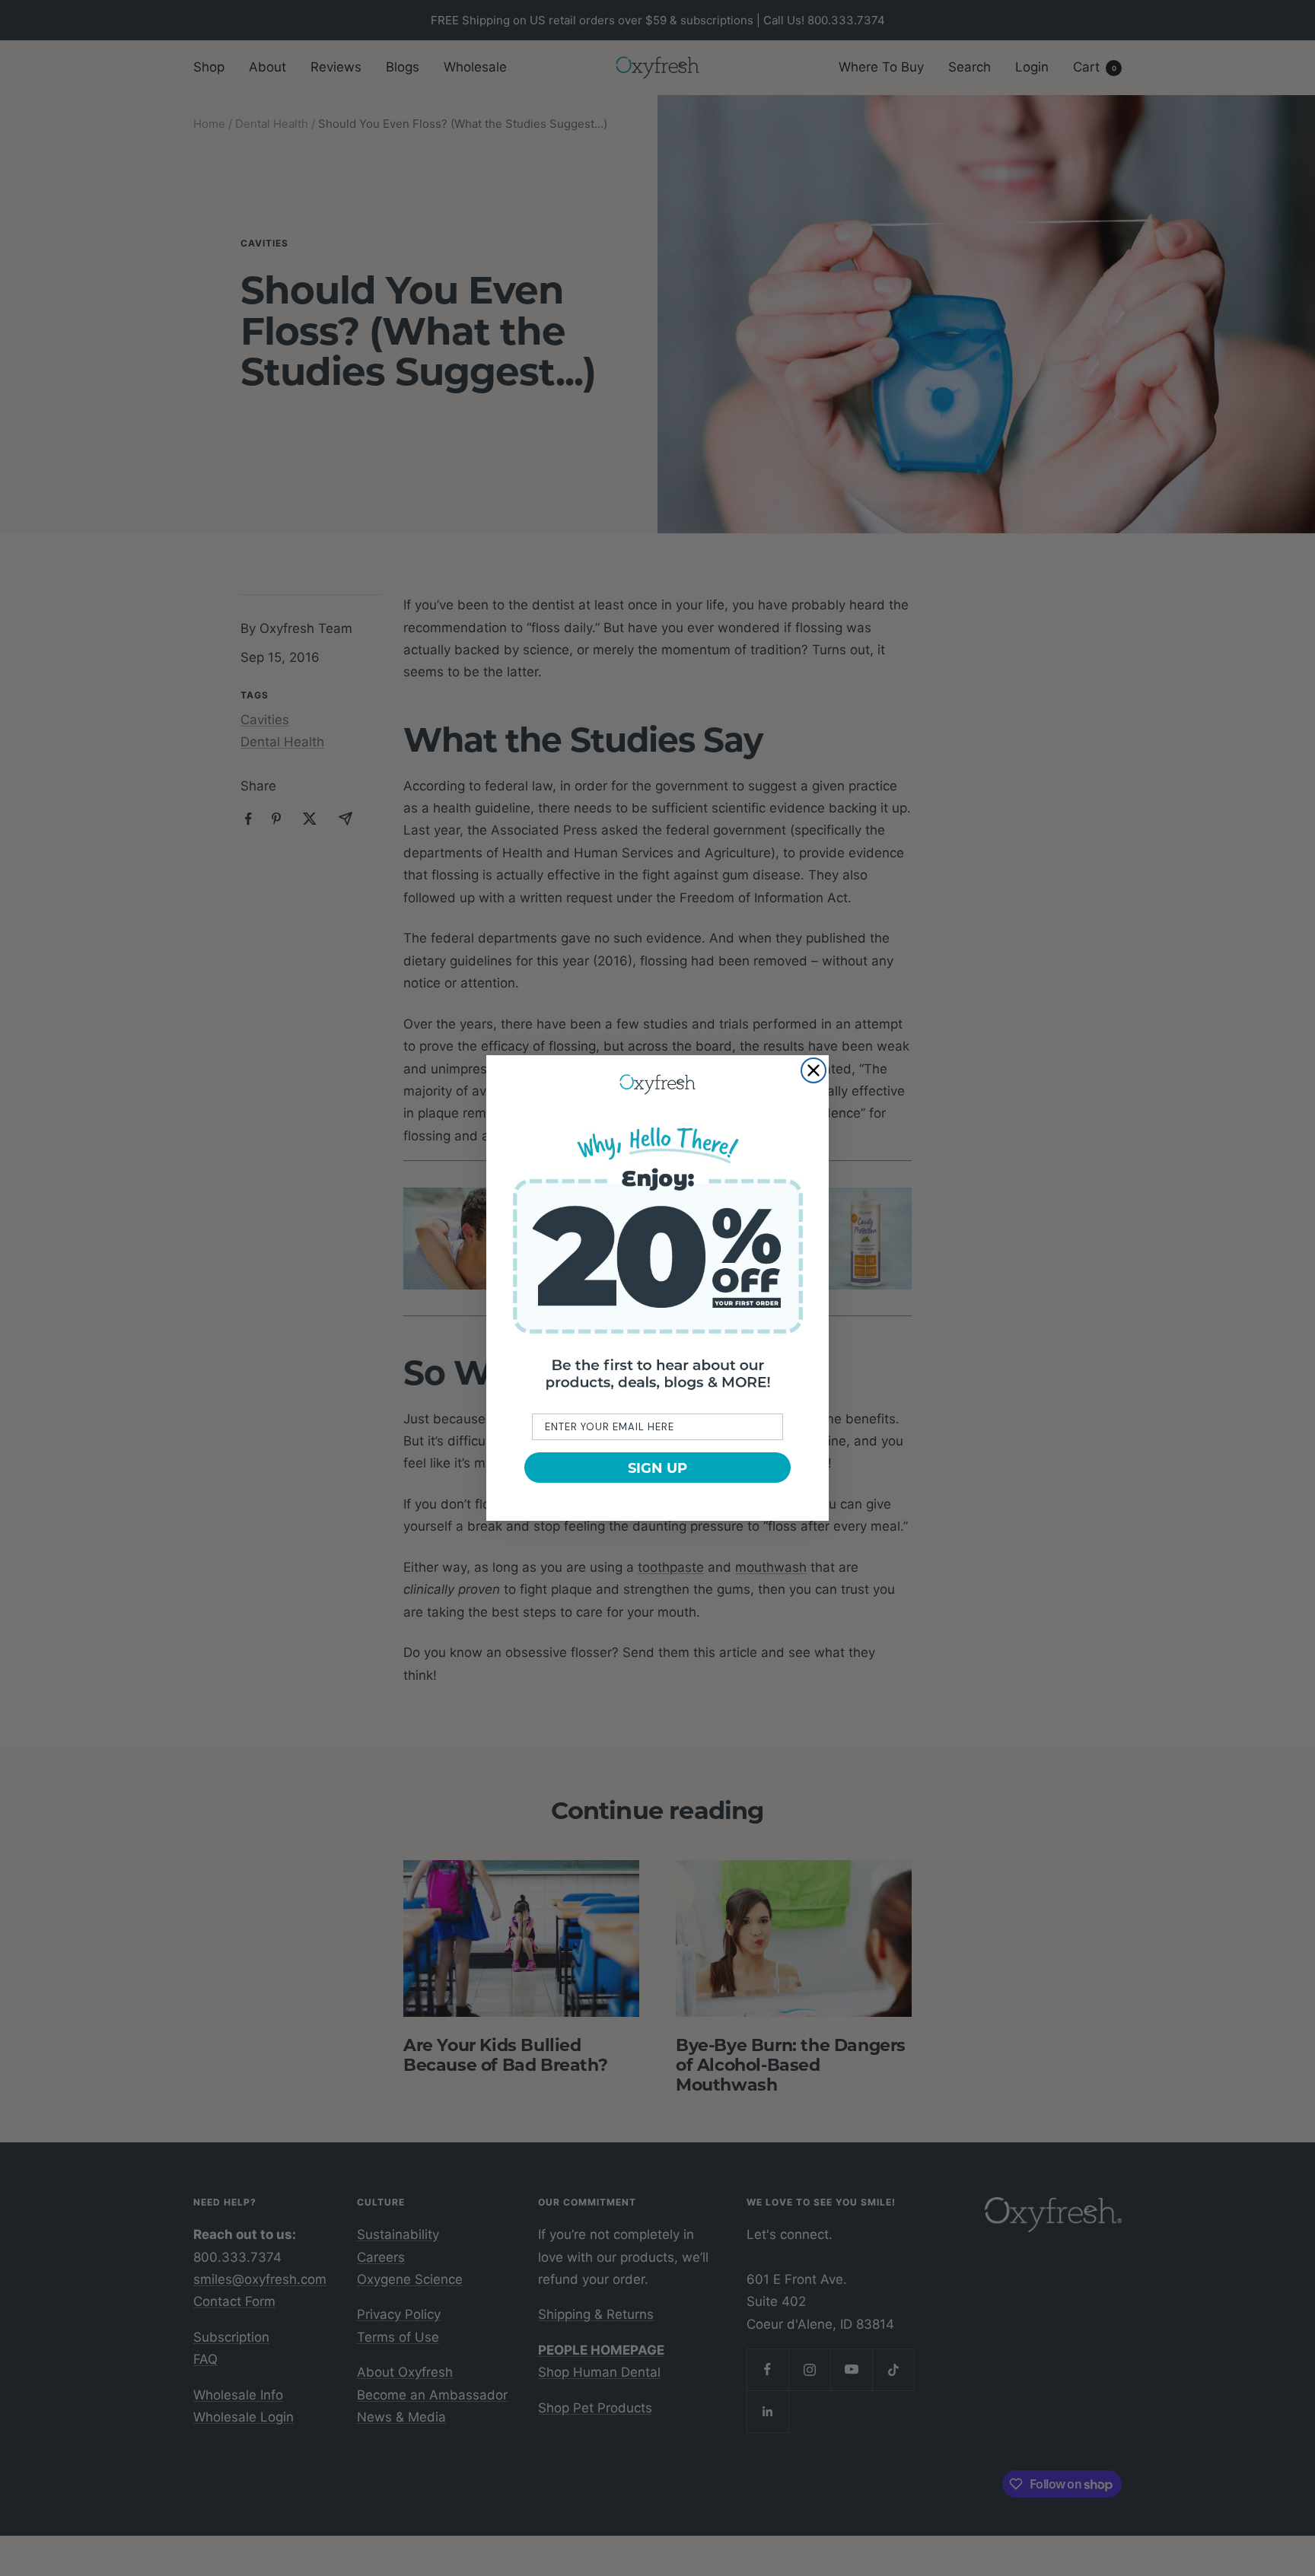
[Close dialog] (814, 1070)
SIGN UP (657, 1468)
